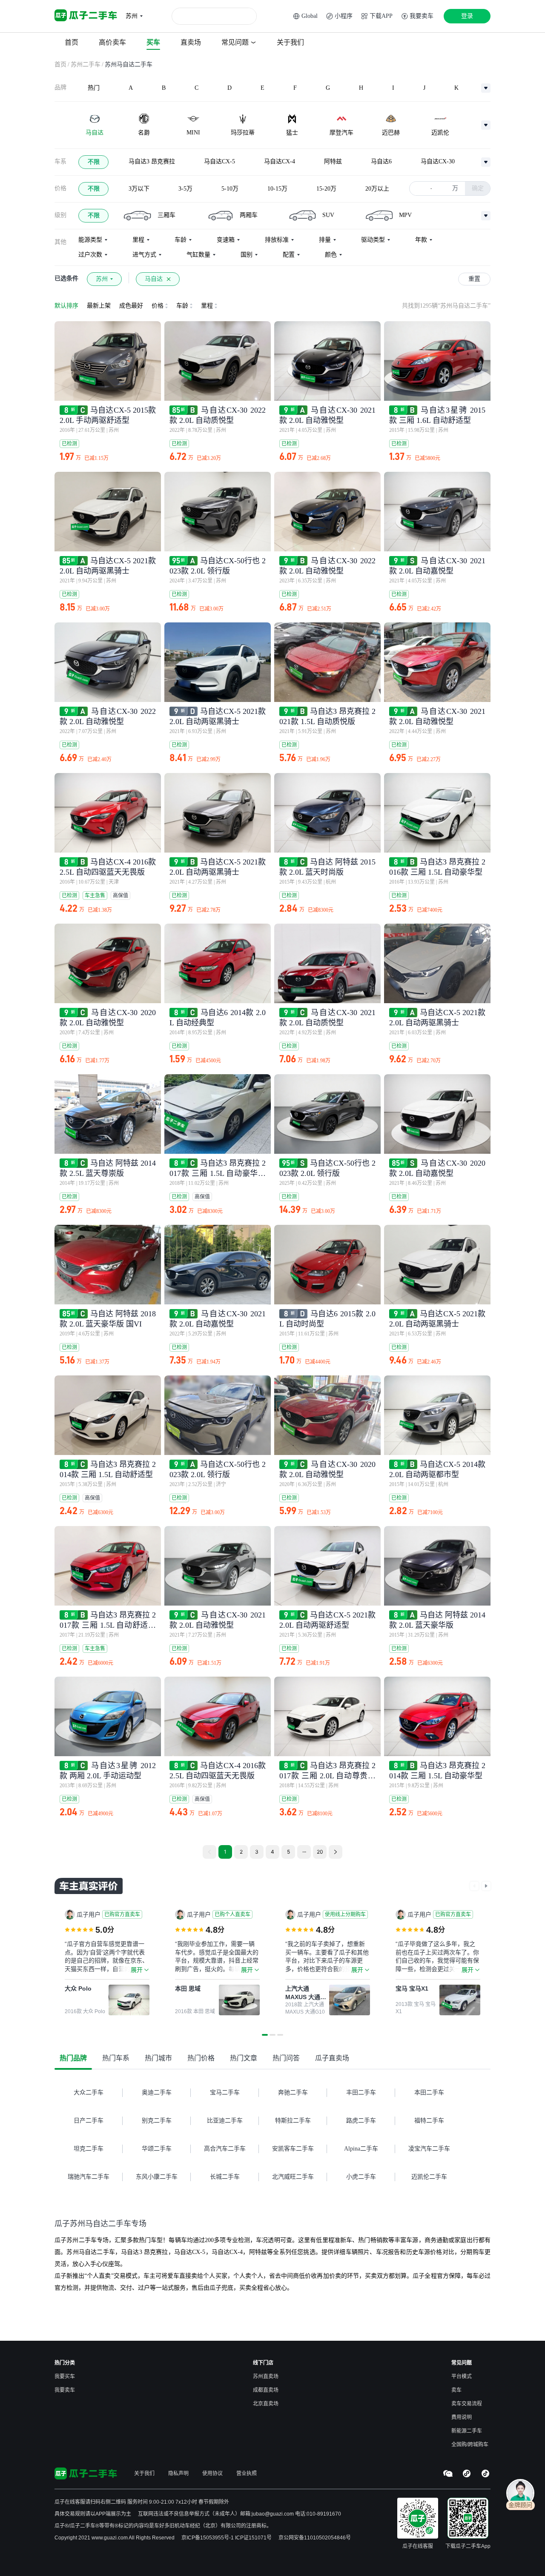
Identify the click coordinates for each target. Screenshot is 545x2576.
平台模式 (462, 2376)
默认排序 (66, 306)
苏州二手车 (86, 64)
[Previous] (209, 1852)
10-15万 (277, 189)
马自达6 (381, 161)
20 (320, 1852)
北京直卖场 (266, 2404)
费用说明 (462, 2417)
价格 (60, 188)
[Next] (336, 1852)
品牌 (60, 87)
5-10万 (230, 189)
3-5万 (185, 189)
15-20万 (326, 189)
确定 (478, 188)
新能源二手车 (467, 2431)
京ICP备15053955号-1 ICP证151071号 (227, 2538)
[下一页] (486, 1886)
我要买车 (65, 2376)
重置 (474, 279)
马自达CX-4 (280, 161)
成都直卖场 (266, 2390)
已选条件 (66, 278)
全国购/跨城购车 (470, 2445)
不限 (94, 162)
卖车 (456, 2390)
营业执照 (247, 2473)
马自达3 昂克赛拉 (152, 161)
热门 (94, 88)
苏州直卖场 (266, 2376)
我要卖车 (65, 2390)
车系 (60, 161)
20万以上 (377, 189)
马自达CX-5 (219, 161)
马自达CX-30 (438, 161)
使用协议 (212, 2473)
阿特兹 (333, 161)
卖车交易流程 (467, 2404)
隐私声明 (178, 2473)
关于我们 (144, 2473)
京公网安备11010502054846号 (315, 2538)
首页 (60, 64)
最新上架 (99, 306)
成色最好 (131, 306)
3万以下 (139, 189)
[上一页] (474, 1886)
